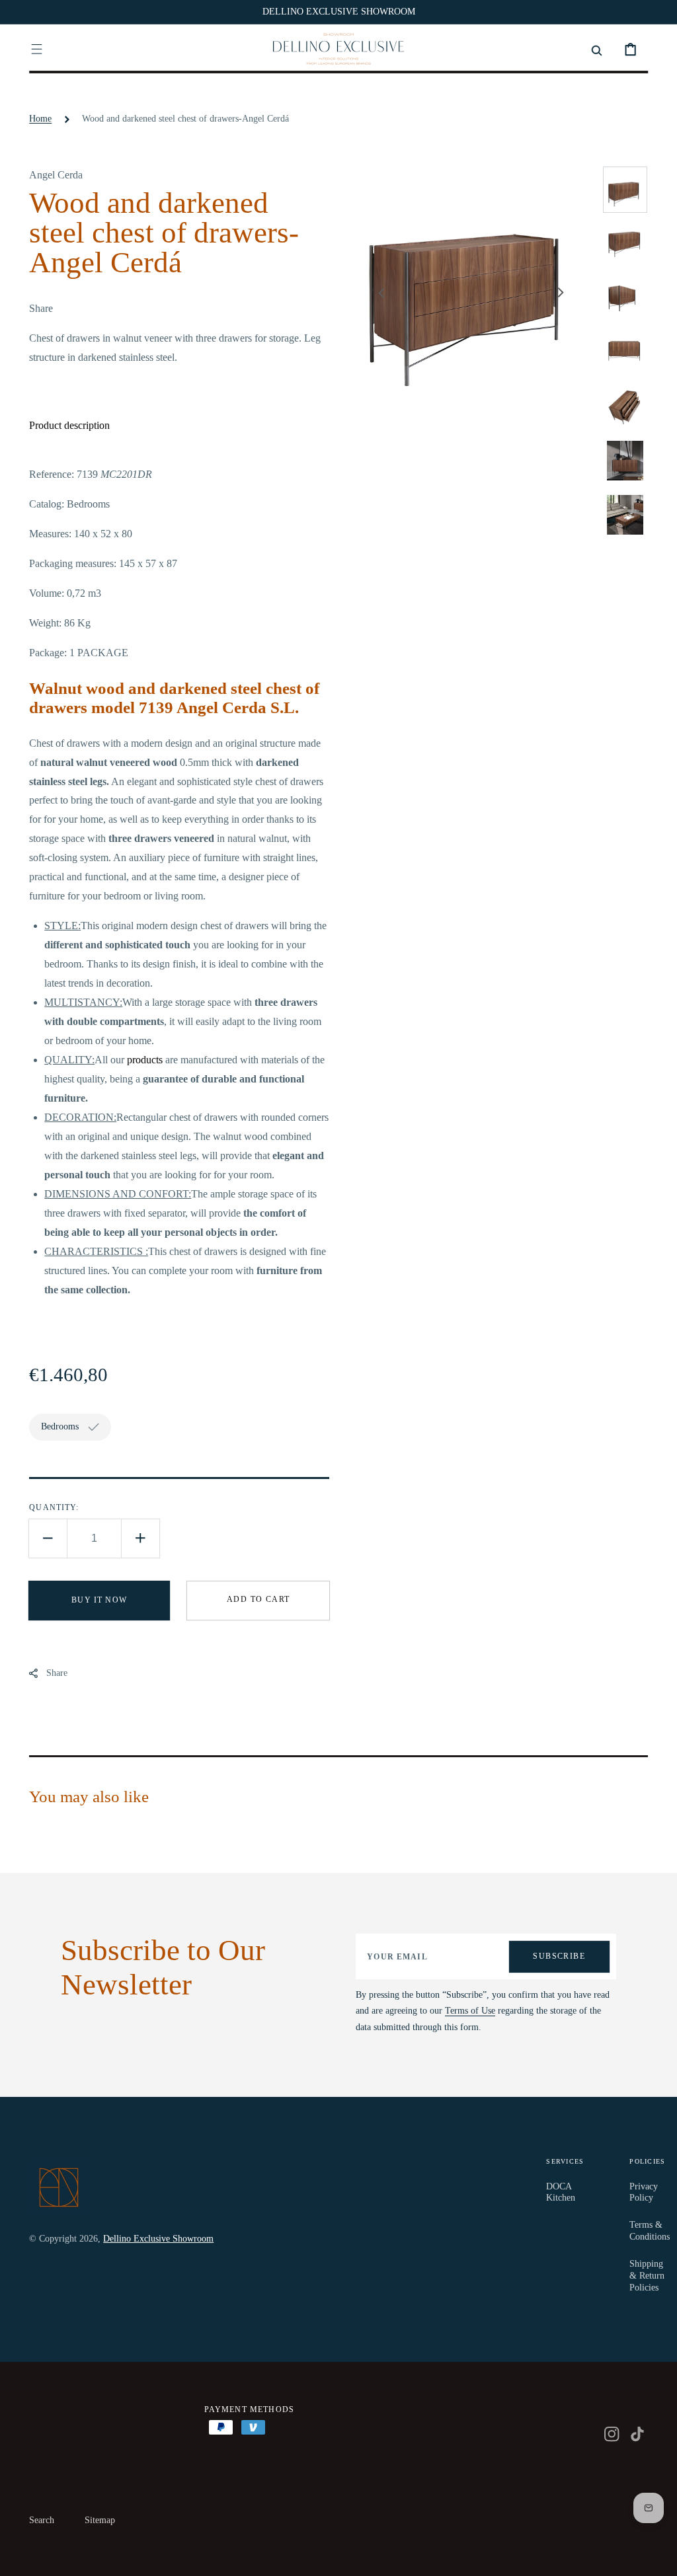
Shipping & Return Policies (647, 2276)
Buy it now (99, 1600)
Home (40, 119)
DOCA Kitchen (561, 2192)
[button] (37, 49)
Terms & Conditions (650, 2231)
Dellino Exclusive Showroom (158, 2239)
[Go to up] (657, 2557)
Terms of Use (470, 2011)
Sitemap (100, 2520)
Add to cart (259, 1599)
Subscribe (559, 1956)
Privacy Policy (644, 2192)
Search (42, 2520)
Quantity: (54, 1507)
